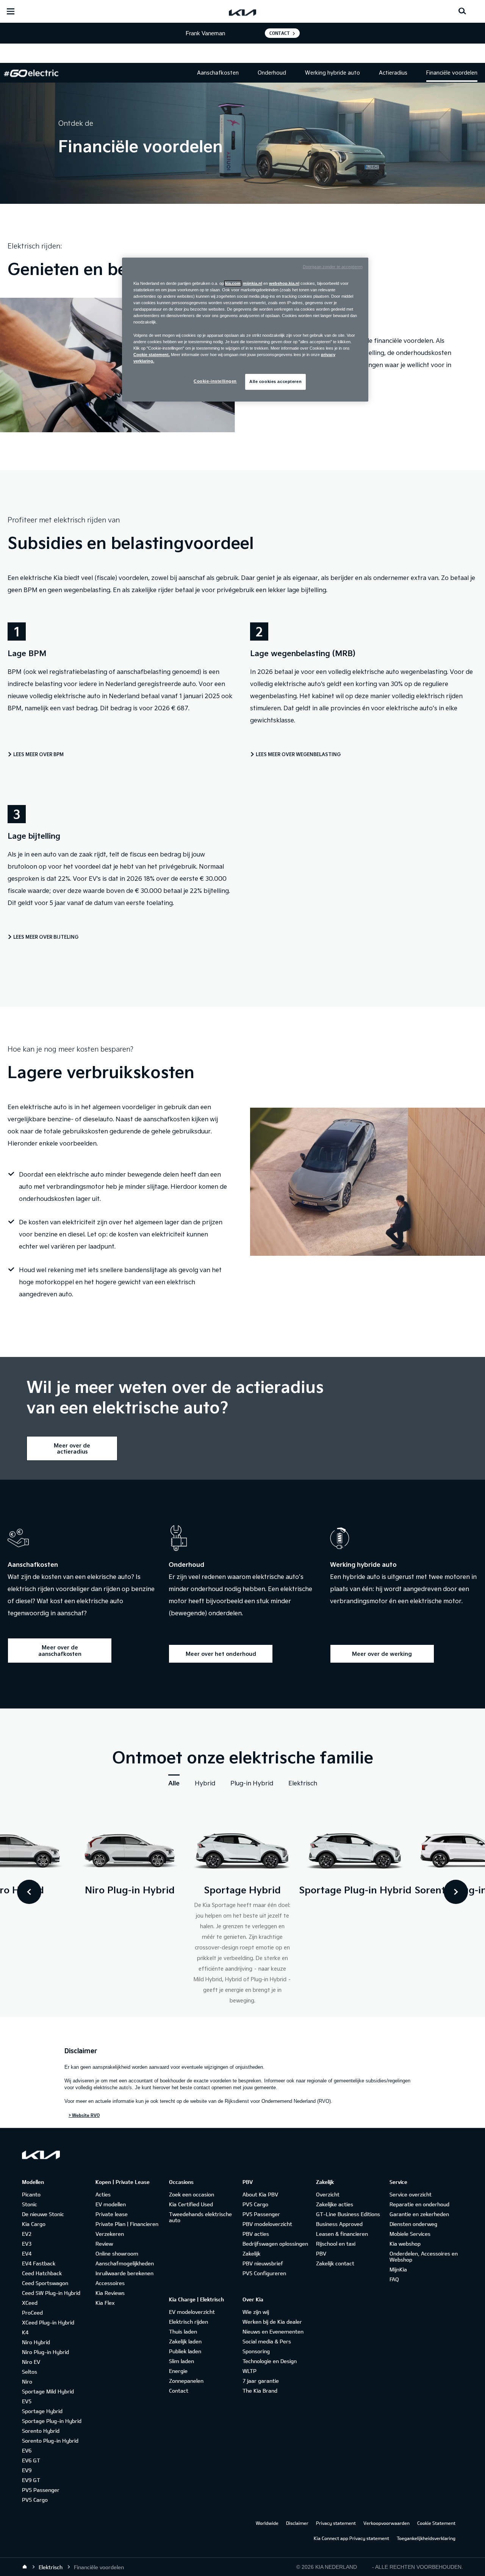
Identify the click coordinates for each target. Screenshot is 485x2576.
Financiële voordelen (452, 73)
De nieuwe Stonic (43, 2214)
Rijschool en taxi (336, 2244)
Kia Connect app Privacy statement (351, 2538)
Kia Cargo (34, 2224)
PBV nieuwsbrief (263, 2263)
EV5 (27, 2401)
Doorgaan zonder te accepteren (333, 267)
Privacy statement (336, 2523)
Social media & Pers (267, 2341)
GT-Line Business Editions (348, 2214)
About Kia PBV (260, 2194)
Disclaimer (297, 2523)
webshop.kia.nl (284, 283)
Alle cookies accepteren (275, 381)
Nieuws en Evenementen (273, 2331)
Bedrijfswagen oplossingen (275, 2244)
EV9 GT (31, 2480)
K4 (25, 2332)
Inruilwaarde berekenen (124, 2273)
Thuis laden (183, 2331)
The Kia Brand (260, 2391)
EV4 (27, 2253)
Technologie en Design (270, 2361)
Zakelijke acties (335, 2204)
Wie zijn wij (256, 2312)
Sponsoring (256, 2351)
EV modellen (111, 2204)
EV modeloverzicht (192, 2312)
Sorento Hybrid (41, 2431)
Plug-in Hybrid (252, 1783)
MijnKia (398, 2269)
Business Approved (339, 2224)
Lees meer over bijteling (46, 937)
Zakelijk (251, 2253)
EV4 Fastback (39, 2263)
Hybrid (205, 1783)
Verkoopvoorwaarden (386, 2523)
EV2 (27, 2234)
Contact (280, 33)
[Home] (25, 2567)
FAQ (394, 2279)
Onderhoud (272, 73)
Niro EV (31, 2362)
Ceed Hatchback (42, 2273)
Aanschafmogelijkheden (125, 2263)
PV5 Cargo (35, 2500)
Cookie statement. (152, 355)
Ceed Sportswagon (45, 2283)
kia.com (233, 283)
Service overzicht (411, 2194)
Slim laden (181, 2361)
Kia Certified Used (191, 2204)
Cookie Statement (436, 2523)
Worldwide (267, 2523)
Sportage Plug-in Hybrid (52, 2421)
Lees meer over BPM (38, 754)
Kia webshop (405, 2244)
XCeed (30, 2303)
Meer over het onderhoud (221, 1654)
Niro (27, 2381)
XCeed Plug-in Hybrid (48, 2322)
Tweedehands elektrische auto (200, 2217)
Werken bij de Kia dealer (272, 2322)
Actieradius (393, 73)
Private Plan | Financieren (127, 2224)
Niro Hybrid (36, 2342)
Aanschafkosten (218, 73)
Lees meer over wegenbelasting (298, 754)
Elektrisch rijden (189, 2322)
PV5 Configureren (264, 2273)
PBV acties (256, 2234)
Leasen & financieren (342, 2234)
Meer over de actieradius (72, 1448)
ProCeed (32, 2313)
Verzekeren (110, 2234)
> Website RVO (84, 2115)
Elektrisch (303, 1783)
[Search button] (462, 11)
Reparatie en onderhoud (419, 2204)
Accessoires (110, 2283)
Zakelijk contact (335, 2263)
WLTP (250, 2371)
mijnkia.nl (253, 283)
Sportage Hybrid (42, 2411)
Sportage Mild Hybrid (48, 2391)
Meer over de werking (382, 1654)
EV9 (27, 2470)
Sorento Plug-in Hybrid (50, 2441)
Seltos (30, 2372)
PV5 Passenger (41, 2490)
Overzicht (328, 2194)
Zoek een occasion (192, 2194)
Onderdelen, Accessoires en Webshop (424, 2256)
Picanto (31, 2194)
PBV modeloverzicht (267, 2224)
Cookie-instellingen (215, 381)
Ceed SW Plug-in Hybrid (51, 2293)
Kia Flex (105, 2303)
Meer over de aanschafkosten (60, 1650)
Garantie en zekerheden (419, 2214)
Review (104, 2244)
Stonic (30, 2204)
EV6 (27, 2450)
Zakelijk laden (185, 2341)
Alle (174, 1783)
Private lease (112, 2214)
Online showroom (117, 2253)
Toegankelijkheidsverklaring (426, 2538)
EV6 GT (31, 2460)
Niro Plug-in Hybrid (45, 2352)
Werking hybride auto (332, 73)
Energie (178, 2371)
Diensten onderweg (413, 2224)
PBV (321, 2253)
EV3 (27, 2244)
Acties (103, 2194)
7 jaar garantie (261, 2381)
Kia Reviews (110, 2293)
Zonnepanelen (186, 2381)
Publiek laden (185, 2351)
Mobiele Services (410, 2234)
